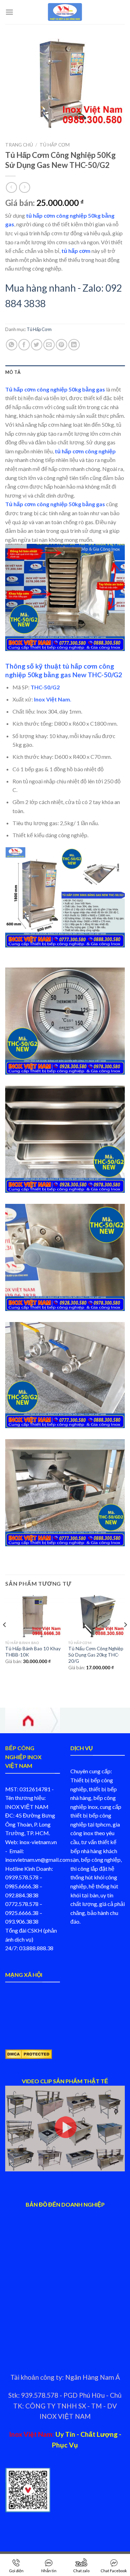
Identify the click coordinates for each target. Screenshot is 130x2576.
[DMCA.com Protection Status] (29, 2053)
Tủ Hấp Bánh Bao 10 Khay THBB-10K (33, 1652)
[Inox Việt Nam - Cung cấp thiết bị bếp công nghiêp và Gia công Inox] (65, 12)
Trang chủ (19, 145)
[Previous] (5, 1639)
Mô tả (13, 372)
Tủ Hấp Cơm (55, 145)
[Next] (125, 1639)
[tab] (65, 372)
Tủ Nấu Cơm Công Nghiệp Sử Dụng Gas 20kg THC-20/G (96, 1655)
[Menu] (9, 12)
